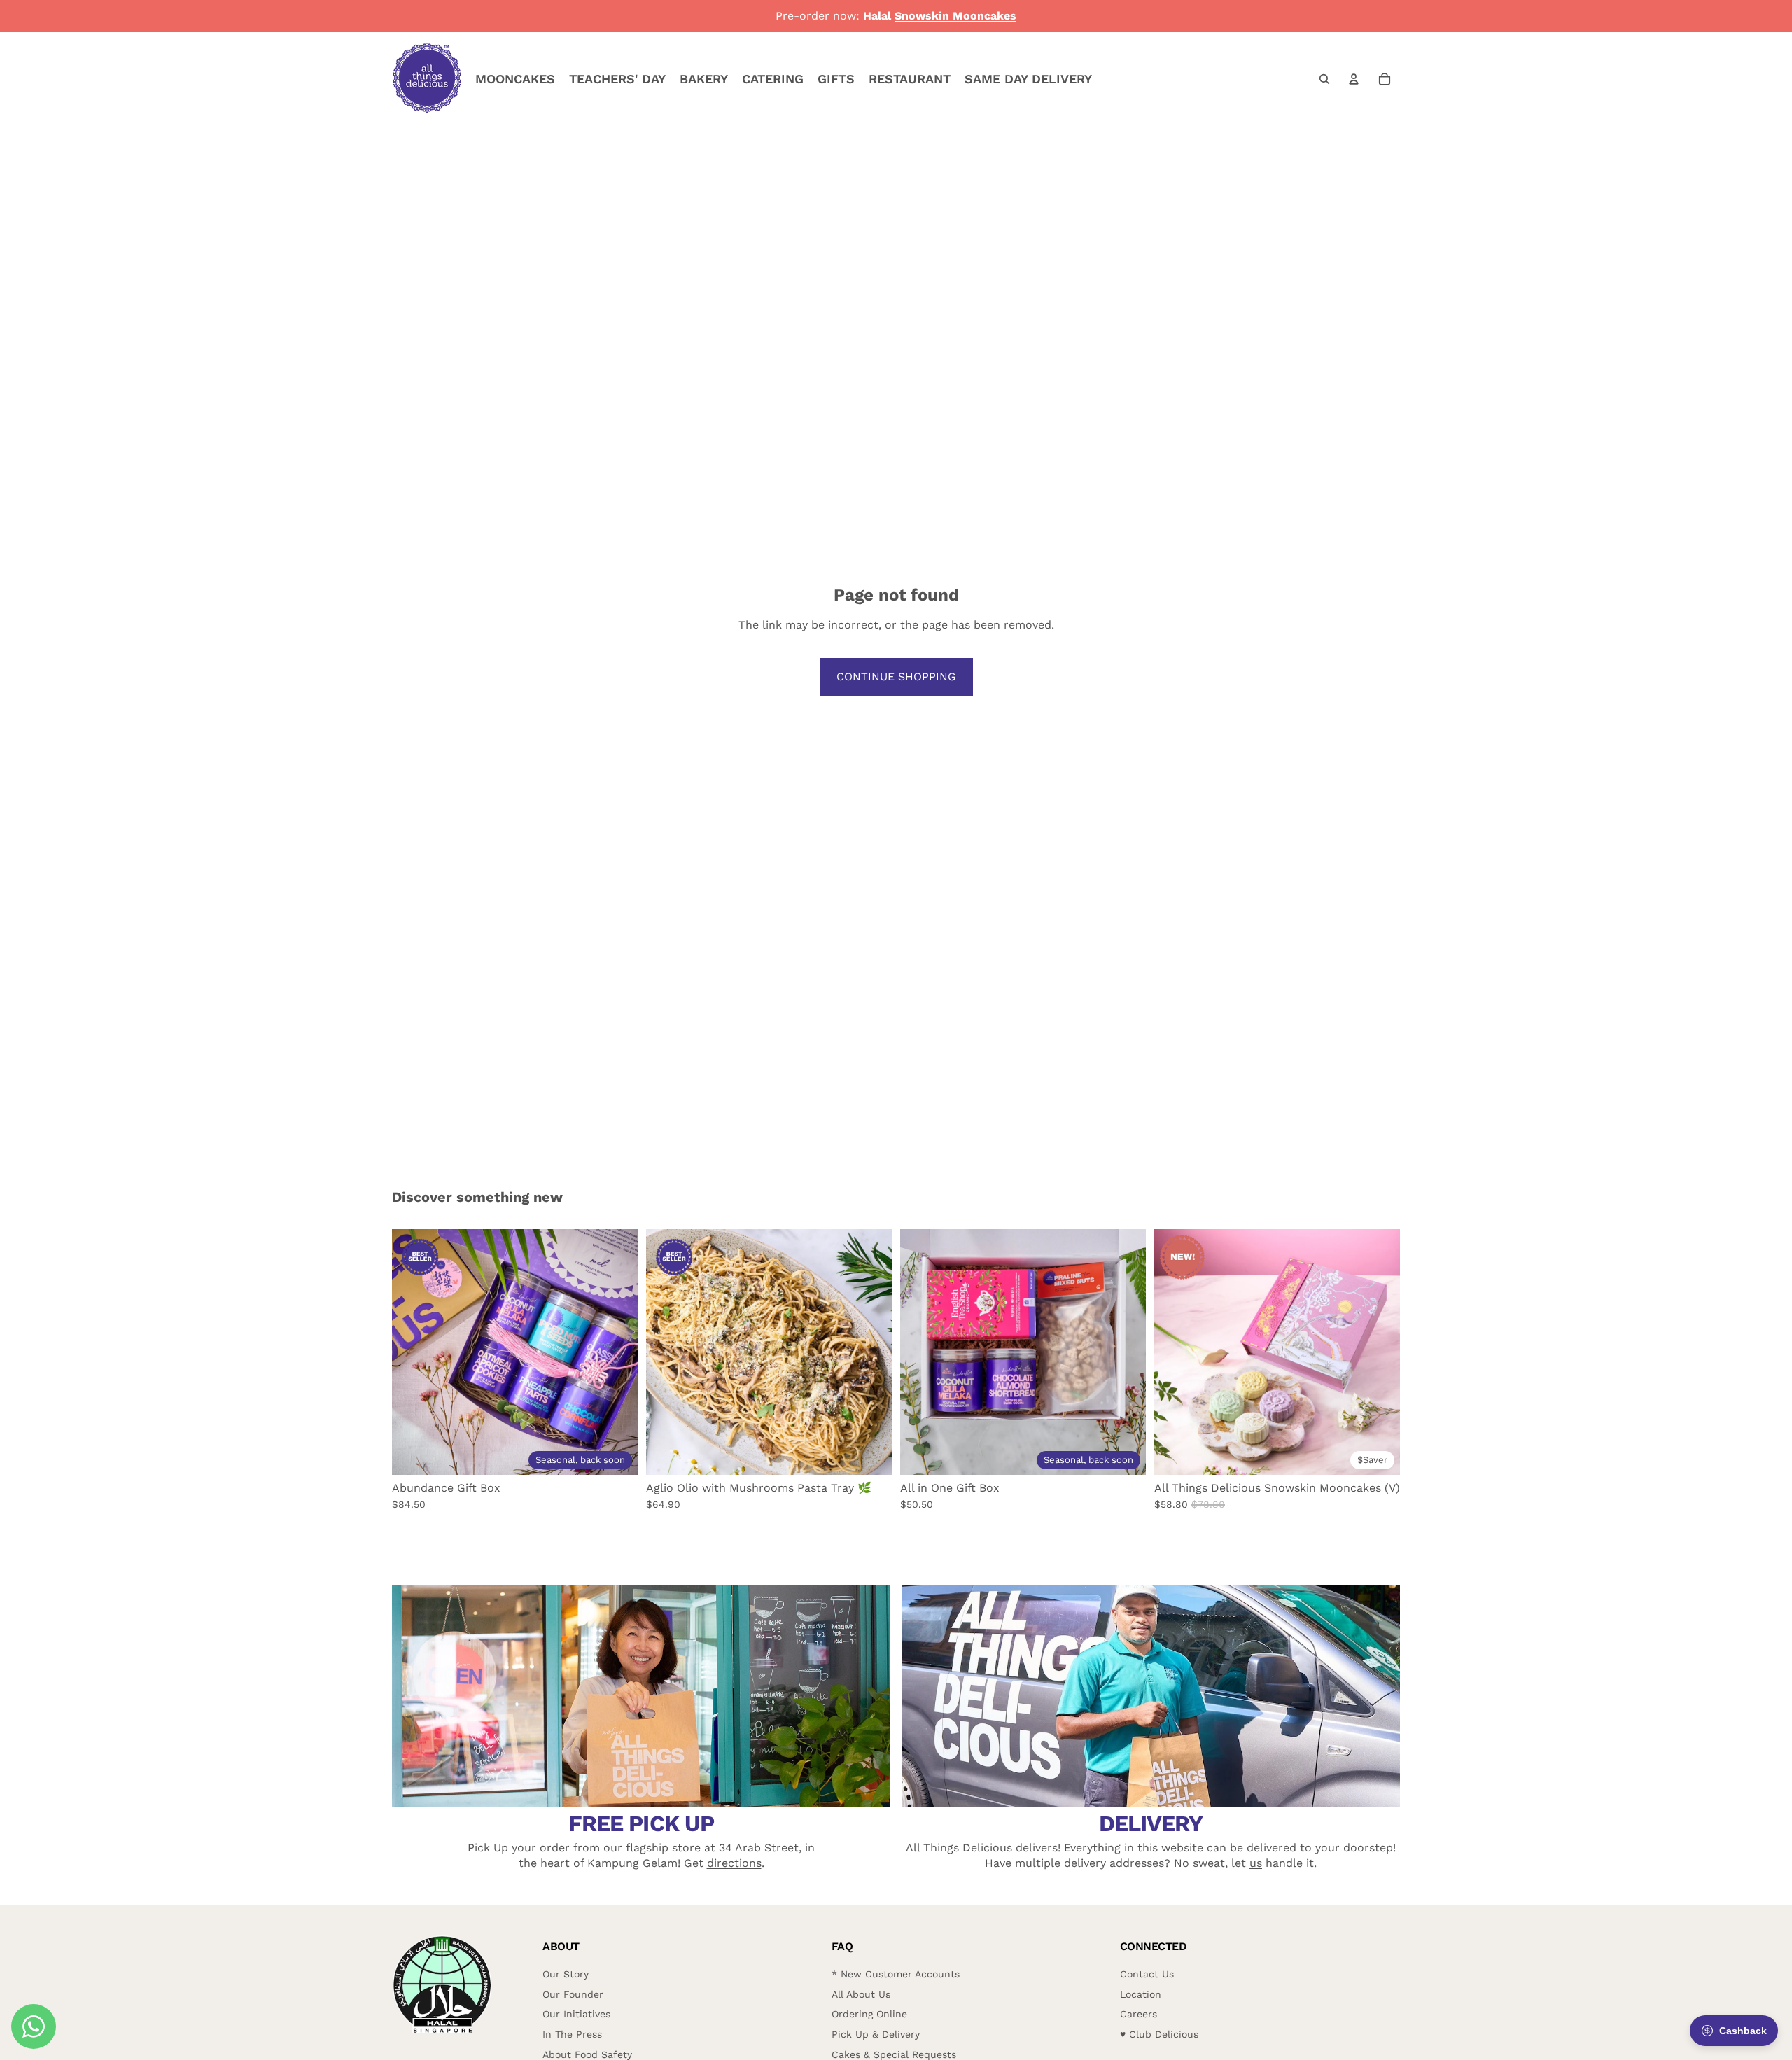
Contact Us (1147, 1974)
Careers (1139, 2014)
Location (1141, 1994)
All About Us (861, 1994)
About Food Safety (587, 2054)
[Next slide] (617, 1352)
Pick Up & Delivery (876, 2034)
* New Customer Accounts (896, 1974)
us (1256, 1863)
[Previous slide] (413, 1352)
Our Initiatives (576, 2014)
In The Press (572, 2034)
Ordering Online (869, 2014)
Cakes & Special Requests (894, 2054)
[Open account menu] (1354, 79)
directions (734, 1863)
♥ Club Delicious (1159, 2034)
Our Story (566, 1974)
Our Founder (573, 1994)
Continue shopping (896, 677)
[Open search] (1324, 79)
